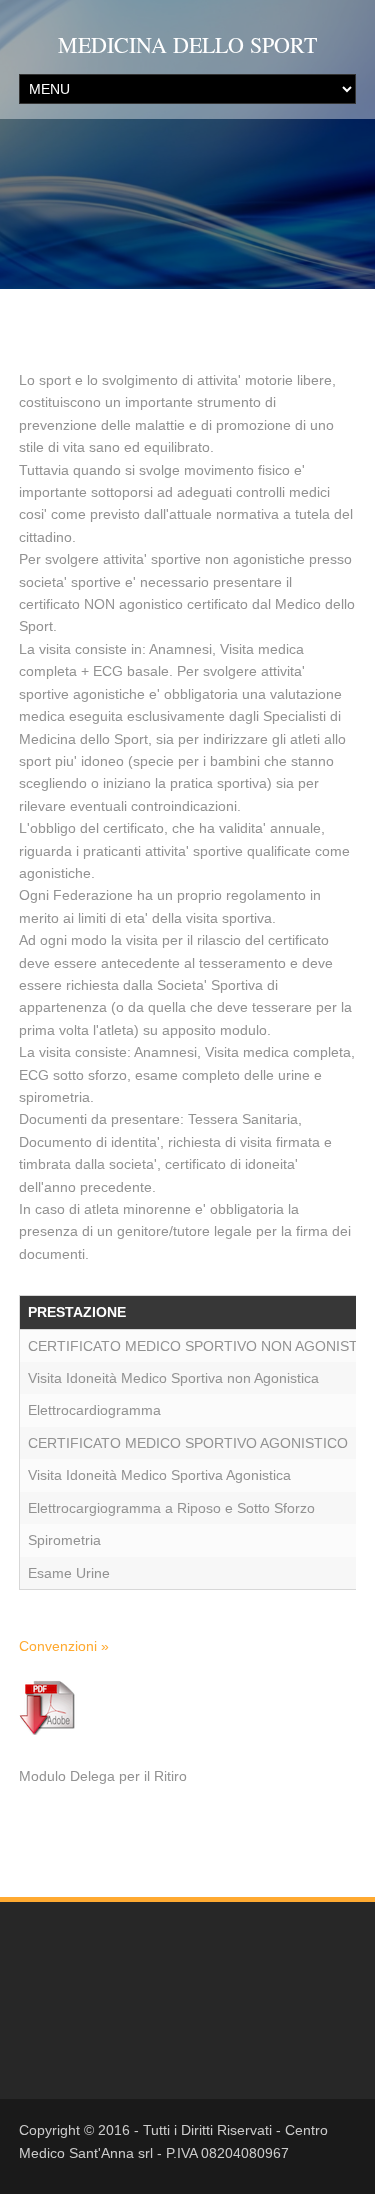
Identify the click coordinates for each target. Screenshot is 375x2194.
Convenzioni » (64, 1646)
